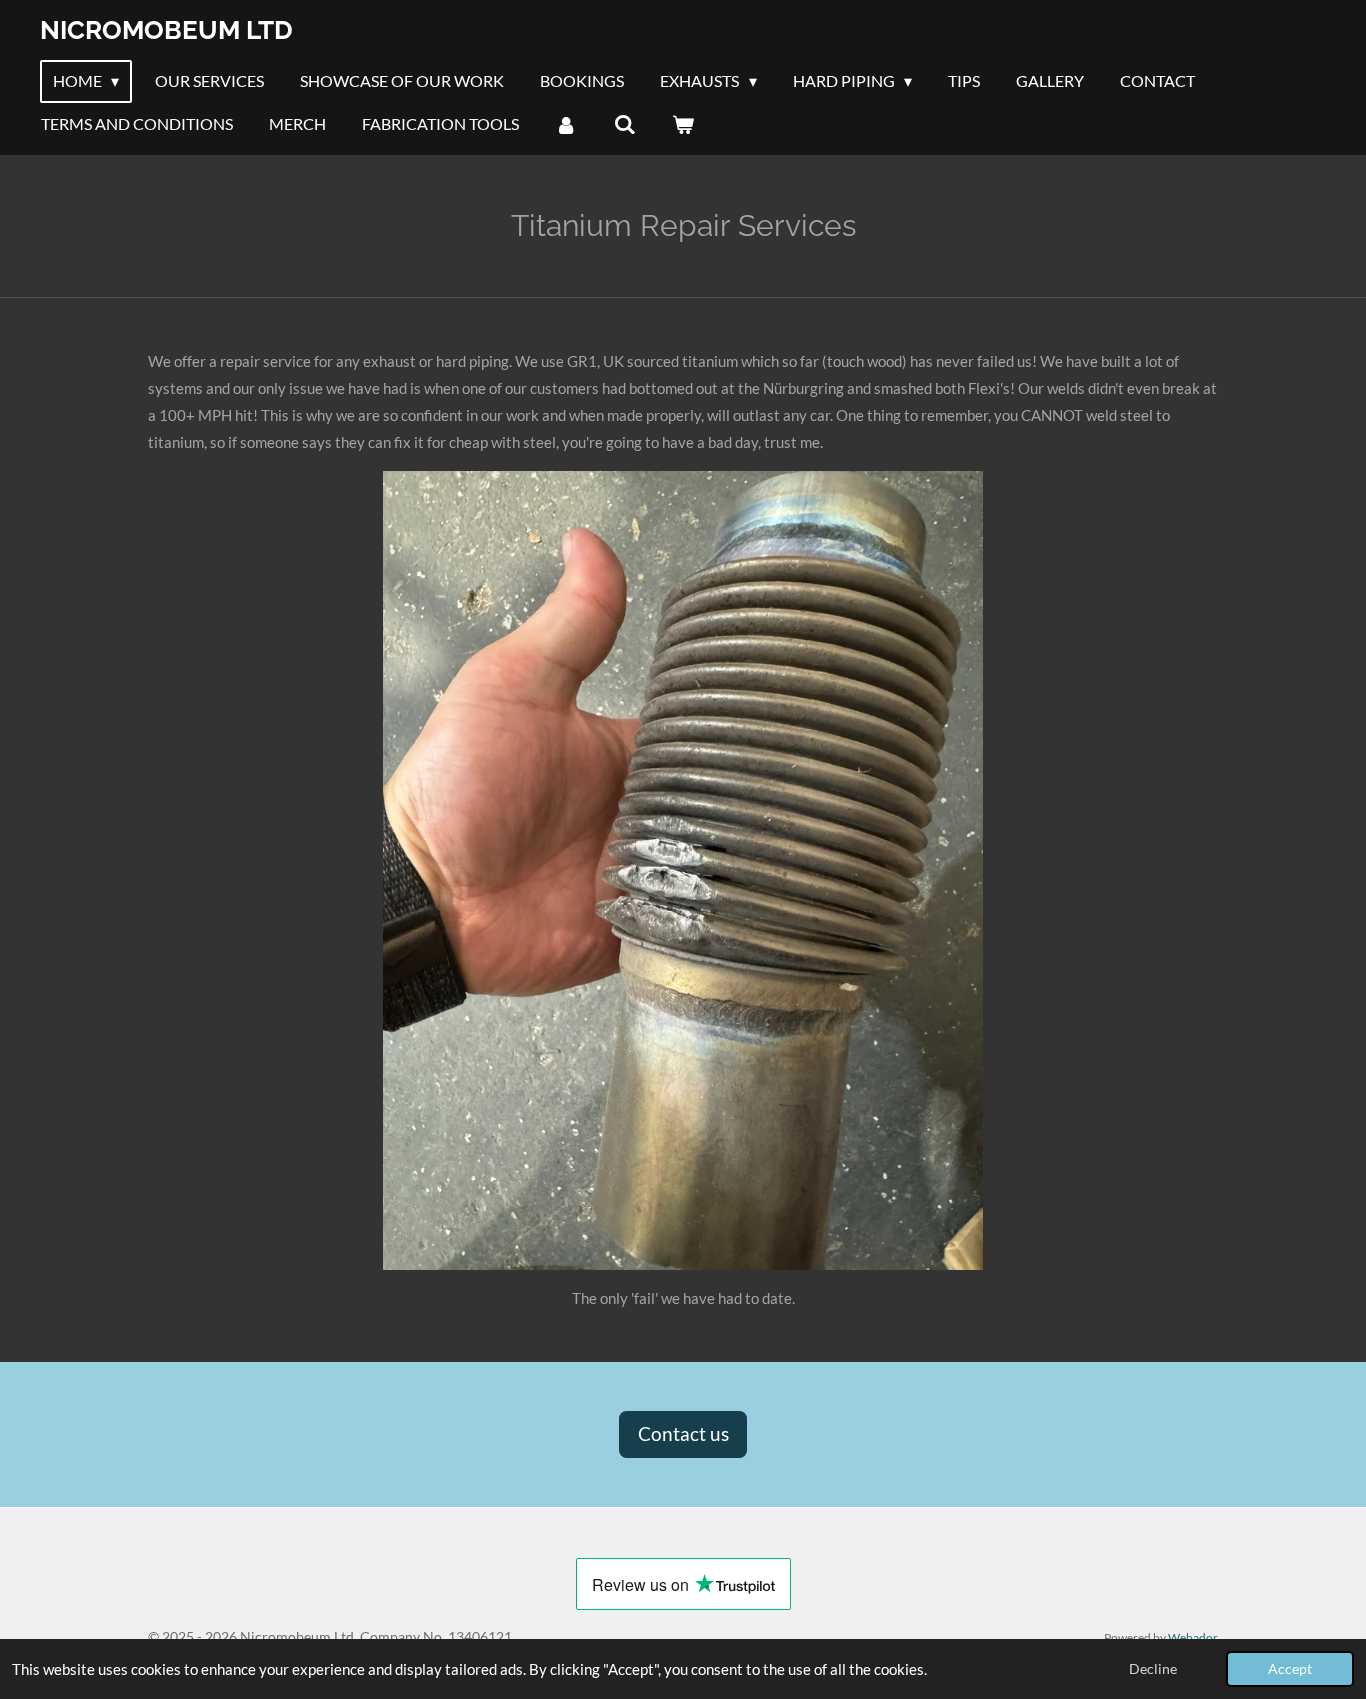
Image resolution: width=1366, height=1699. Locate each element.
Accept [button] (1290, 1669)
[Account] (566, 124)
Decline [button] (1153, 1669)
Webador (1193, 1637)
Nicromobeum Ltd (166, 30)
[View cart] (683, 124)
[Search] (624, 124)
